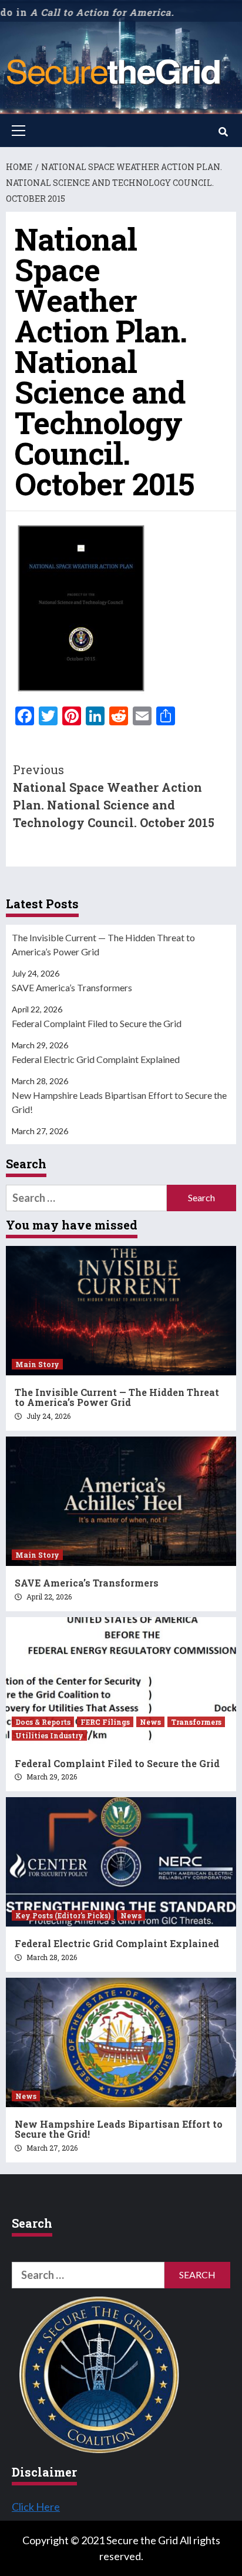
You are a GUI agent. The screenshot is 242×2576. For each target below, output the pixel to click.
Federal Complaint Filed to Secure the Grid (97, 1023)
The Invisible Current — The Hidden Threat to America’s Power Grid (103, 944)
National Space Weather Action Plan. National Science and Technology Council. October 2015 (114, 796)
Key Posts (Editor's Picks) (63, 1915)
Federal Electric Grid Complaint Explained (96, 1059)
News (150, 1722)
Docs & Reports (43, 1722)
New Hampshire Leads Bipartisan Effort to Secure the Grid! (119, 1102)
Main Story (37, 1364)
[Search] (223, 132)
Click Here (36, 2507)
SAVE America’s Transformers (72, 987)
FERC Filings (105, 1722)
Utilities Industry (49, 1735)
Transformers (196, 1722)
